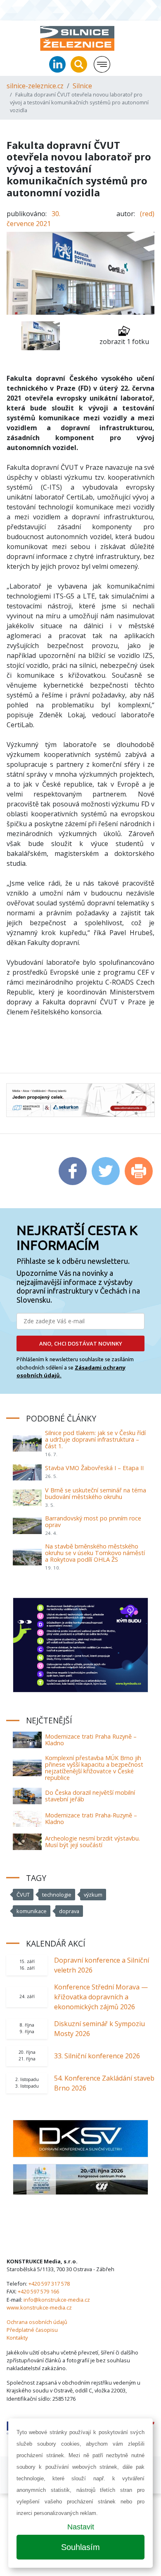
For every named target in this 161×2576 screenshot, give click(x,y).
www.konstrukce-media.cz (39, 2307)
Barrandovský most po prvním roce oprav (93, 1521)
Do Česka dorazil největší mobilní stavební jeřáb (90, 1796)
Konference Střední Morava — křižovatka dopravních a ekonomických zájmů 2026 (101, 1997)
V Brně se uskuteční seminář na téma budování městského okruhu (96, 1493)
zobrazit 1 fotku (124, 342)
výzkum (93, 1895)
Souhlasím (80, 2547)
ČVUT (23, 1895)
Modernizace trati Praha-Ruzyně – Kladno (91, 1818)
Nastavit (81, 2527)
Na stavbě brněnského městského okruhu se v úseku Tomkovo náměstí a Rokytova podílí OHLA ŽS (95, 1553)
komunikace (32, 1911)
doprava (69, 1911)
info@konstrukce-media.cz (57, 2300)
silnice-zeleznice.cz (35, 86)
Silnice (82, 86)
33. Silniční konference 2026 (97, 2056)
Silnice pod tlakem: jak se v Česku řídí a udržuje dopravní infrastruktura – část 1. (95, 1439)
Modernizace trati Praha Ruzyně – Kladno (91, 1740)
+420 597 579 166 (38, 2291)
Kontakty (17, 2338)
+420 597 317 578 (49, 2284)
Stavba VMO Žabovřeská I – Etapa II (94, 1468)
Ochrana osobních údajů (37, 2322)
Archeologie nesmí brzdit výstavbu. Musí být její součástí (92, 1842)
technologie (57, 1895)
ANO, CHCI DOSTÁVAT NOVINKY (81, 1343)
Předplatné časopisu (32, 2330)
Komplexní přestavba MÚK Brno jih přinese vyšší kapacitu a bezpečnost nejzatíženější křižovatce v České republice (94, 1768)
